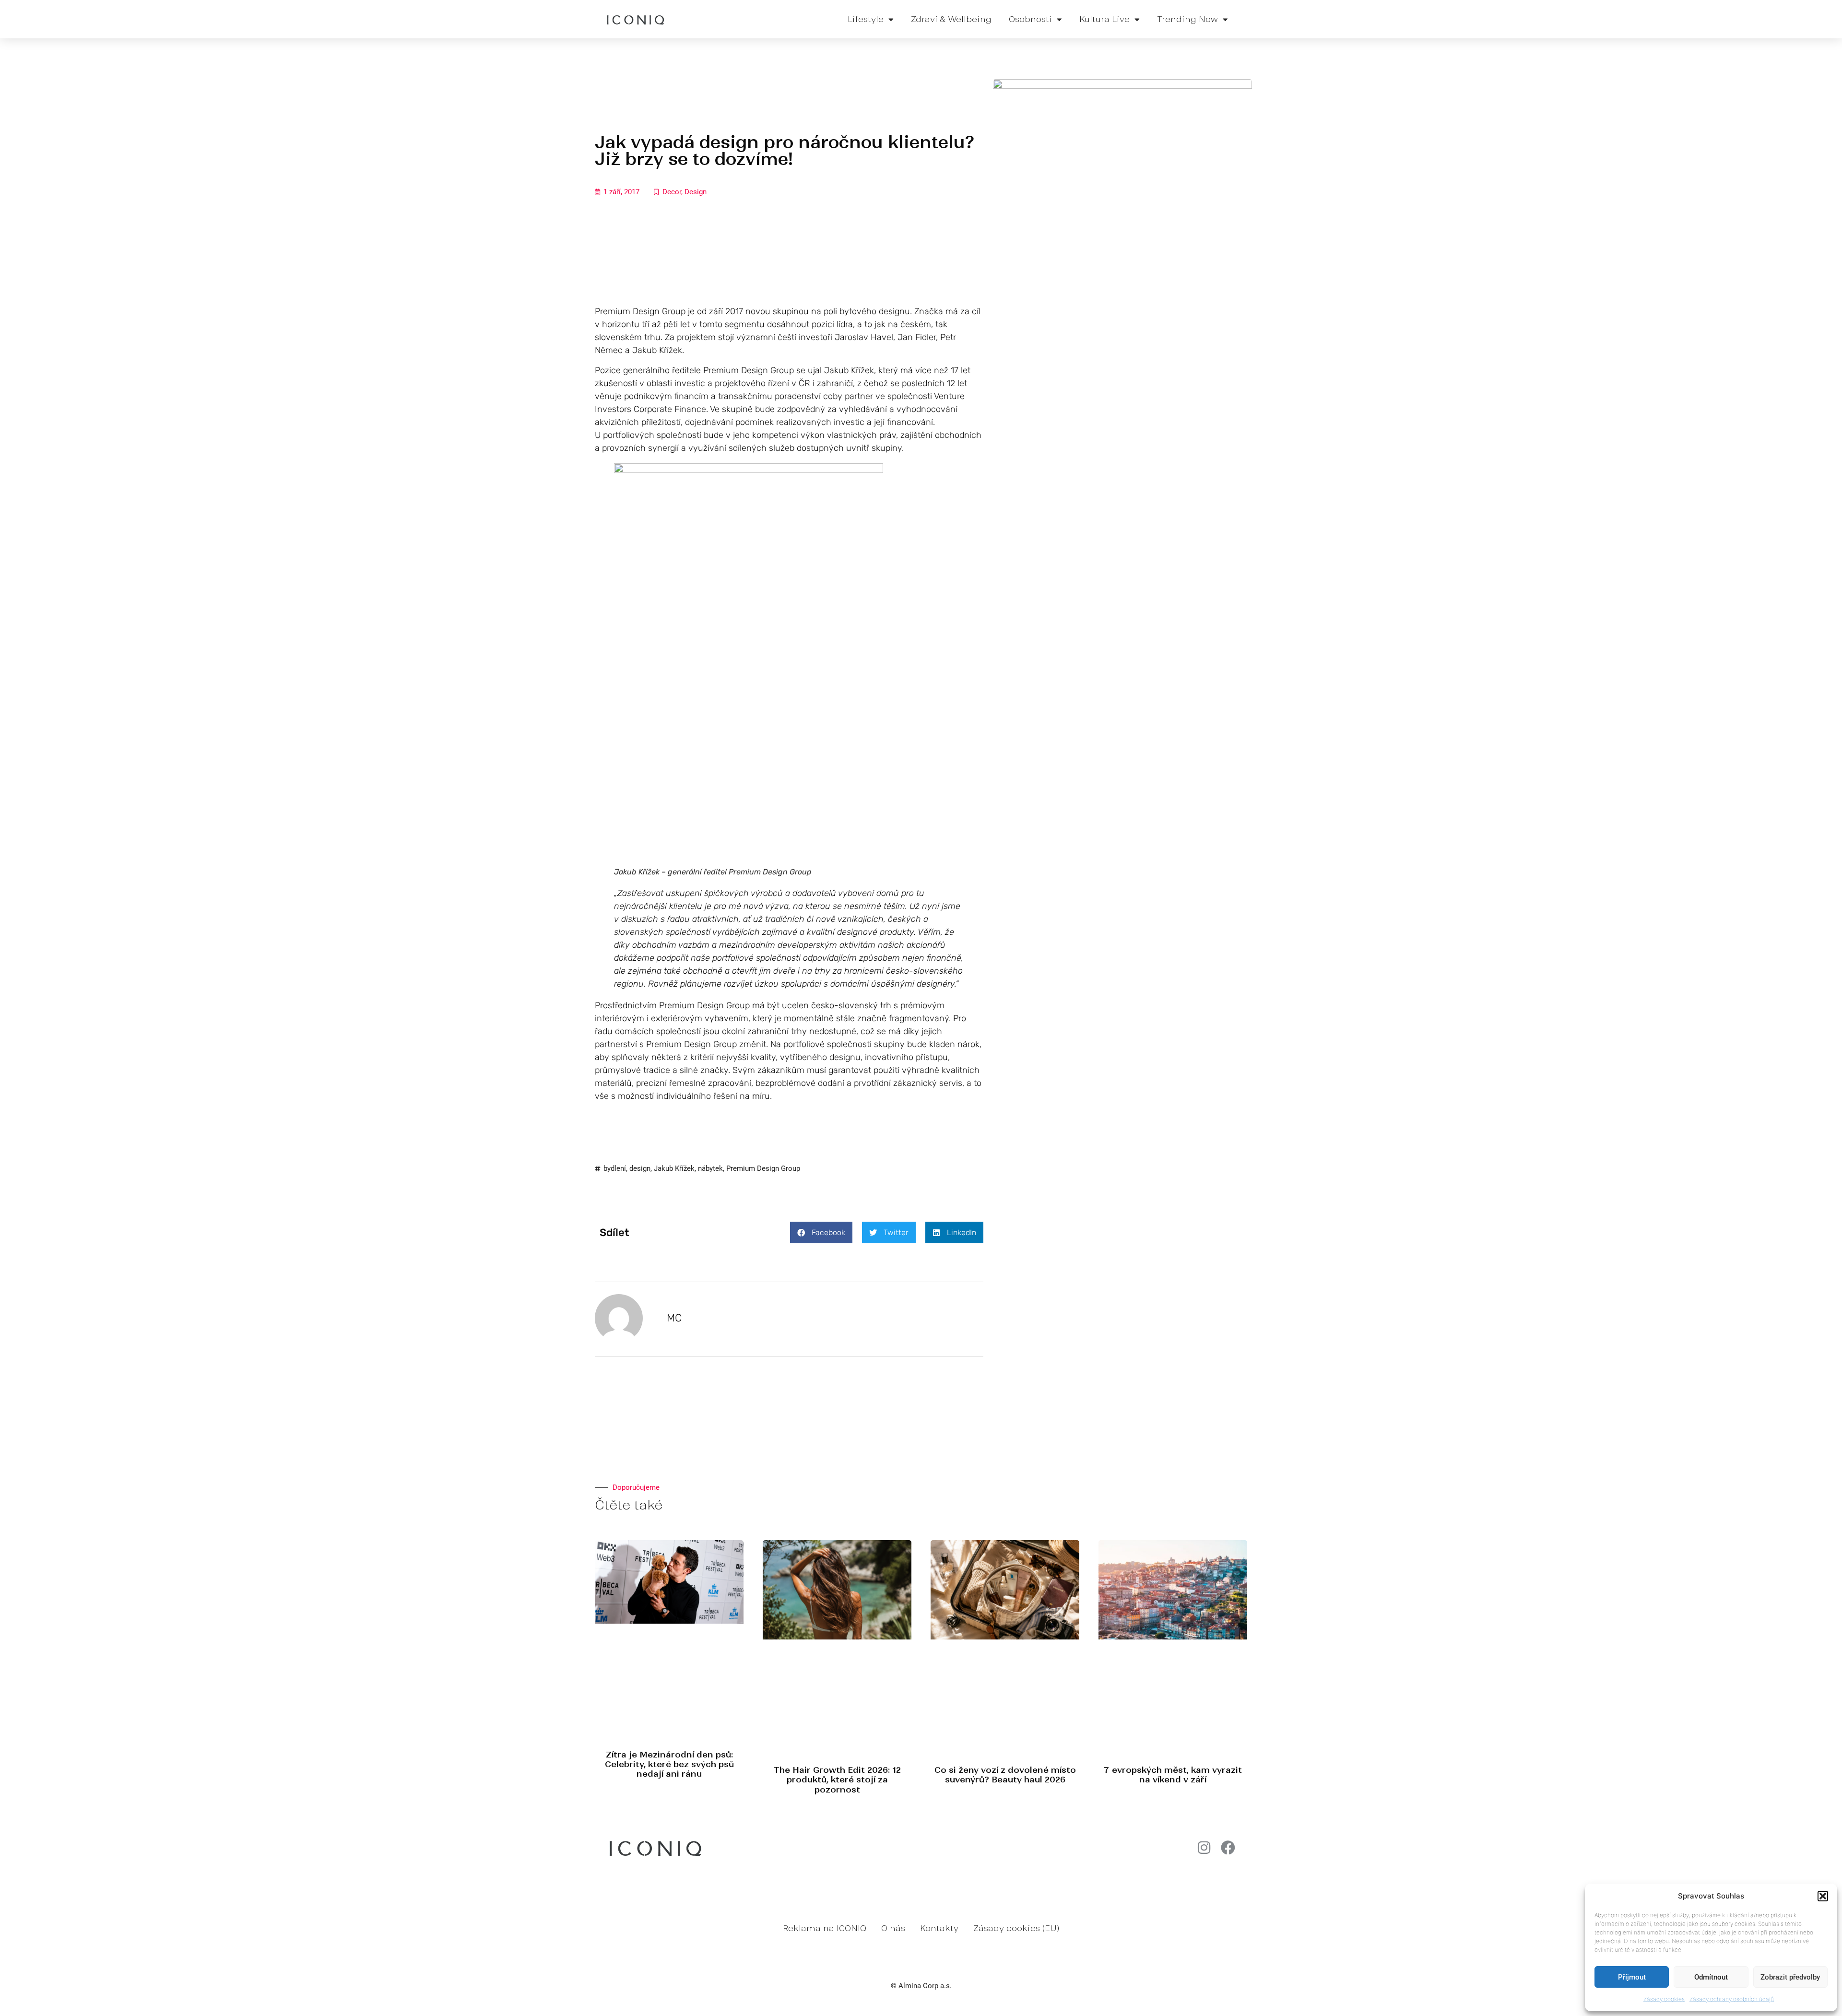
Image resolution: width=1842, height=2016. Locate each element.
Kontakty (939, 1928)
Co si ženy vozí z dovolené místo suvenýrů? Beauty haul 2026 (1005, 1775)
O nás (893, 1928)
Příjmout (1632, 1977)
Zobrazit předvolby (1790, 1977)
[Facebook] (1228, 1848)
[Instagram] (1204, 1848)
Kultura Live (1104, 19)
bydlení (615, 1168)
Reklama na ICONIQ (825, 1928)
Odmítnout (1711, 1977)
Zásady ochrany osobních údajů (1732, 1999)
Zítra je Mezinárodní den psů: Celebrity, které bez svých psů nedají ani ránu (669, 1764)
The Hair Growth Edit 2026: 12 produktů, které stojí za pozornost (837, 1780)
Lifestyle (866, 19)
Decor (672, 192)
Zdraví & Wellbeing (951, 19)
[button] (1823, 1896)
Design (696, 192)
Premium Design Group (763, 1168)
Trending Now (1187, 19)
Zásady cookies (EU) (1016, 1928)
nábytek (710, 1168)
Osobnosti (1030, 19)
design (640, 1168)
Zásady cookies (1664, 1999)
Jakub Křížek (674, 1168)
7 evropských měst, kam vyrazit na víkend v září (1173, 1775)
